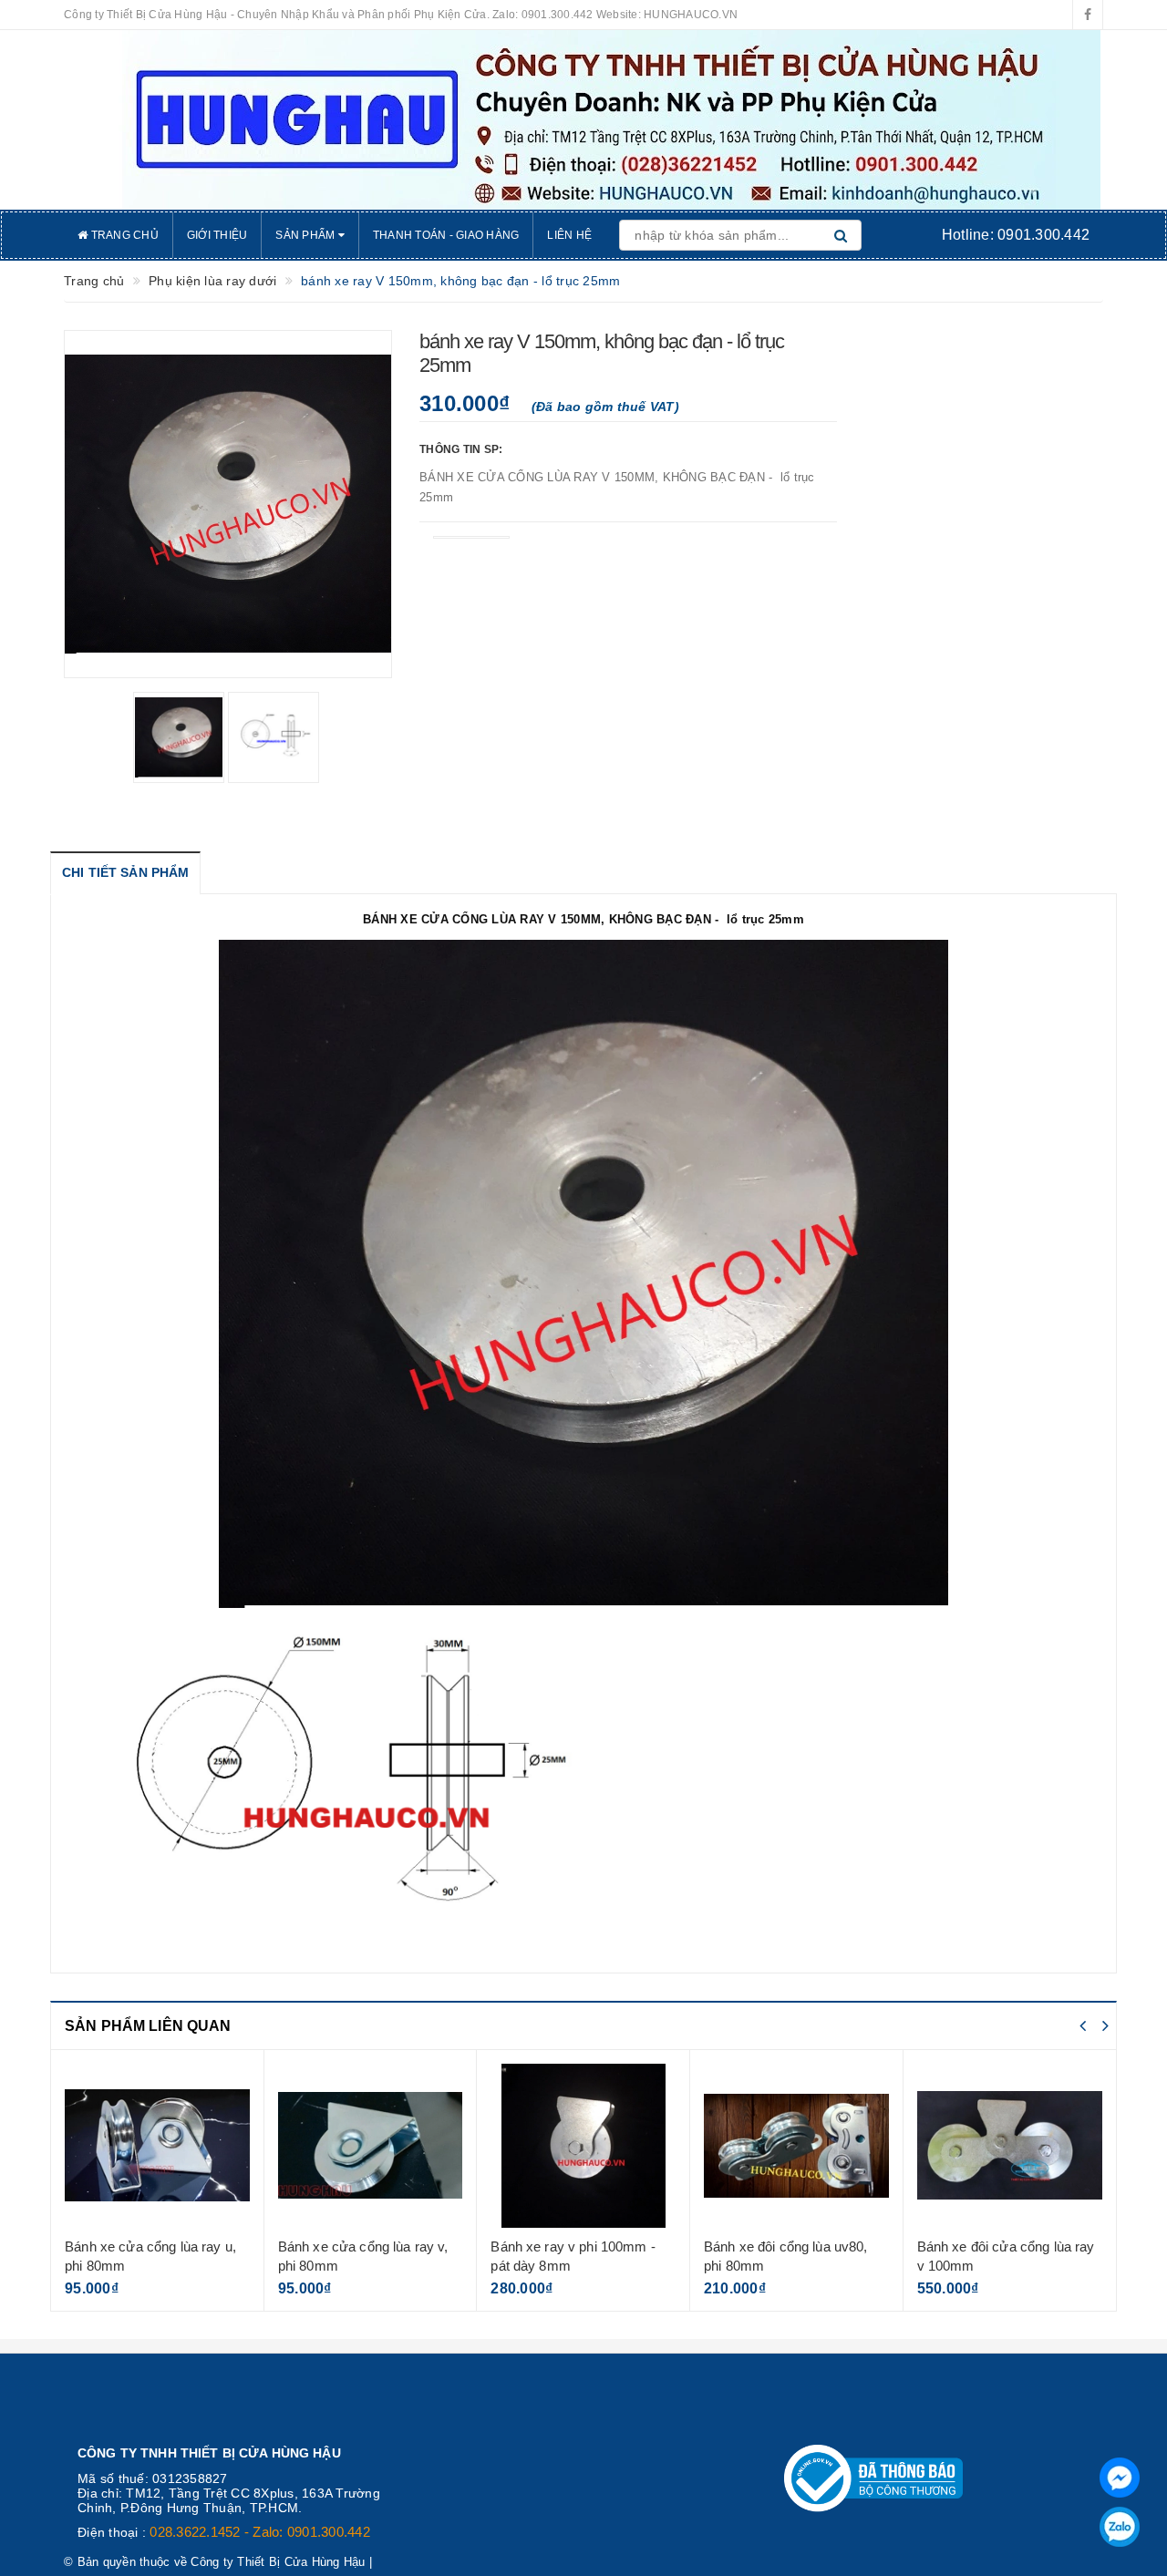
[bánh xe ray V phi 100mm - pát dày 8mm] (583, 2146)
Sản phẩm (306, 235)
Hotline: (1016, 235)
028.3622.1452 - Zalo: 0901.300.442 (260, 2532)
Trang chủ (123, 235)
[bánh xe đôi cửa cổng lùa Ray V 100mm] (1010, 2146)
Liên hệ (569, 235)
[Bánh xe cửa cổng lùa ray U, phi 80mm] (157, 2146)
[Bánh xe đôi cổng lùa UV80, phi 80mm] (796, 2146)
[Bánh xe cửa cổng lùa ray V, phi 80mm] (371, 2146)
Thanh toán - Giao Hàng (446, 235)
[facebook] (1088, 15)
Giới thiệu (217, 235)
